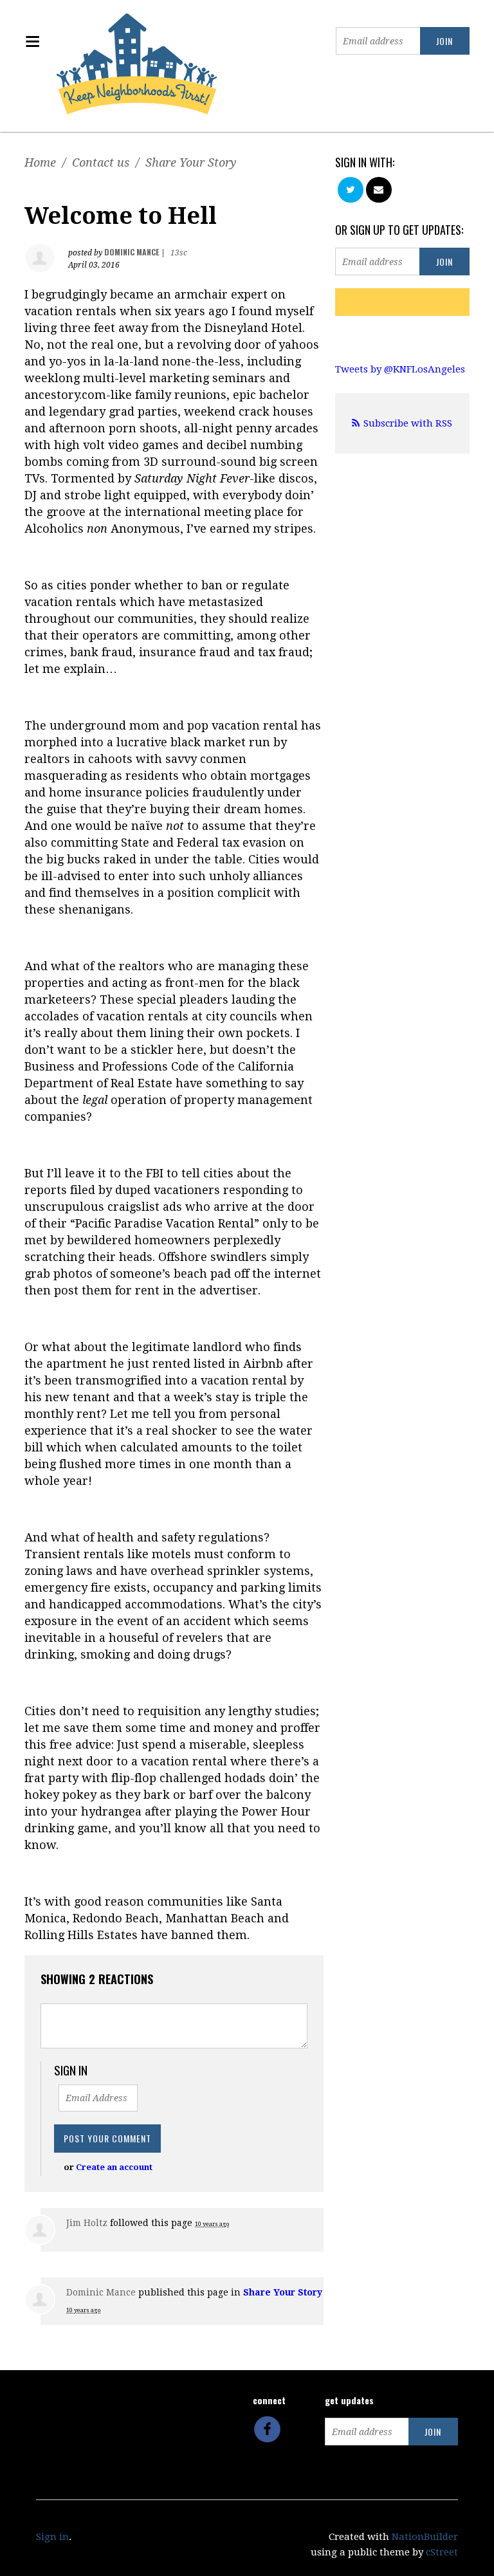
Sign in (52, 2537)
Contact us (101, 162)
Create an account (114, 2167)
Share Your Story (191, 162)
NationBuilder (425, 2537)
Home (40, 162)
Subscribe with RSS (408, 423)
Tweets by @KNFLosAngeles (400, 369)
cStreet (442, 2552)
